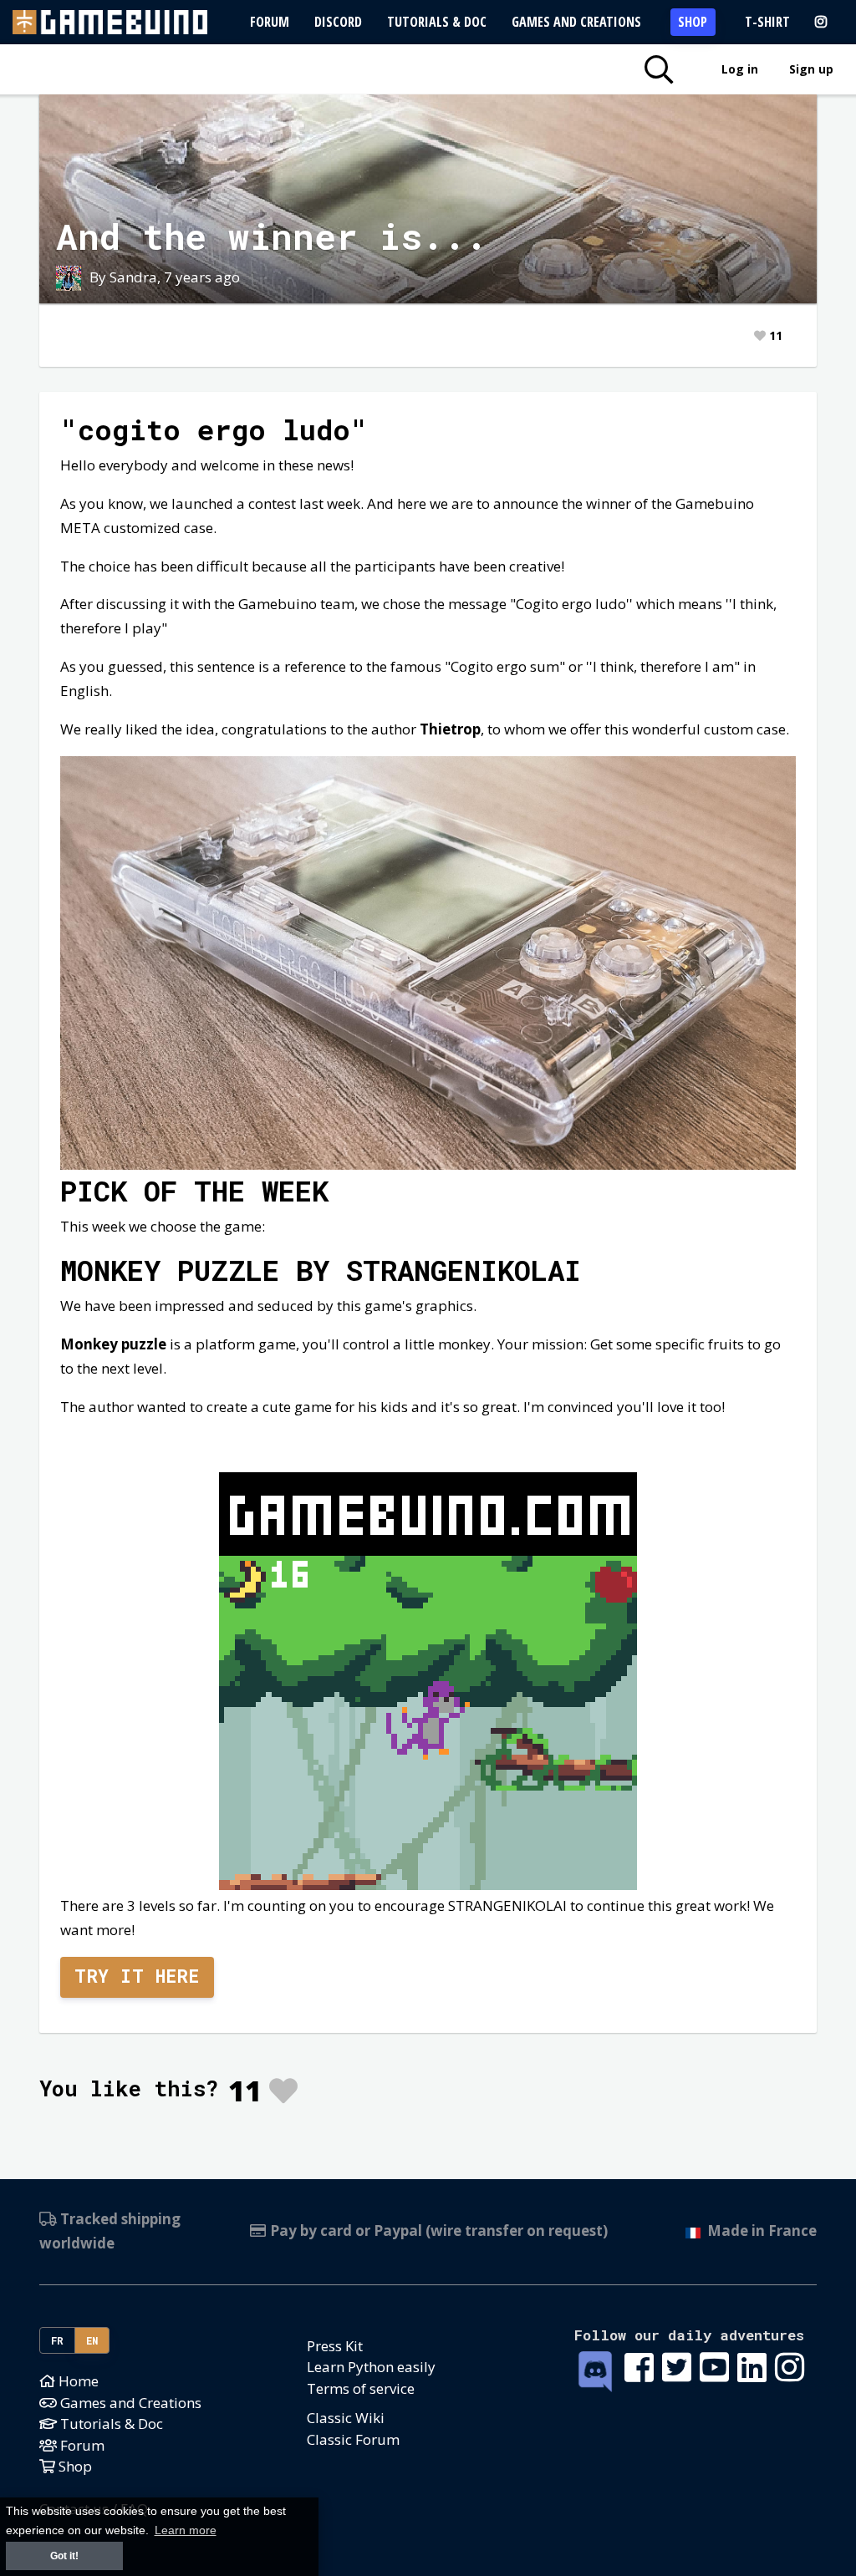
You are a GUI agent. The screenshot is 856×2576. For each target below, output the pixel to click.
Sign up (811, 69)
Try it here (137, 1976)
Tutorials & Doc (437, 22)
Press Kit (335, 2346)
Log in (740, 69)
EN (92, 2340)
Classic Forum (353, 2439)
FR (58, 2340)
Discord (338, 22)
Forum (270, 22)
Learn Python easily (371, 2367)
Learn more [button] (186, 2530)
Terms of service (361, 2388)
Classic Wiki (346, 2418)
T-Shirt (767, 22)
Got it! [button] (64, 2556)
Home (77, 2381)
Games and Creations (576, 22)
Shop (693, 22)
